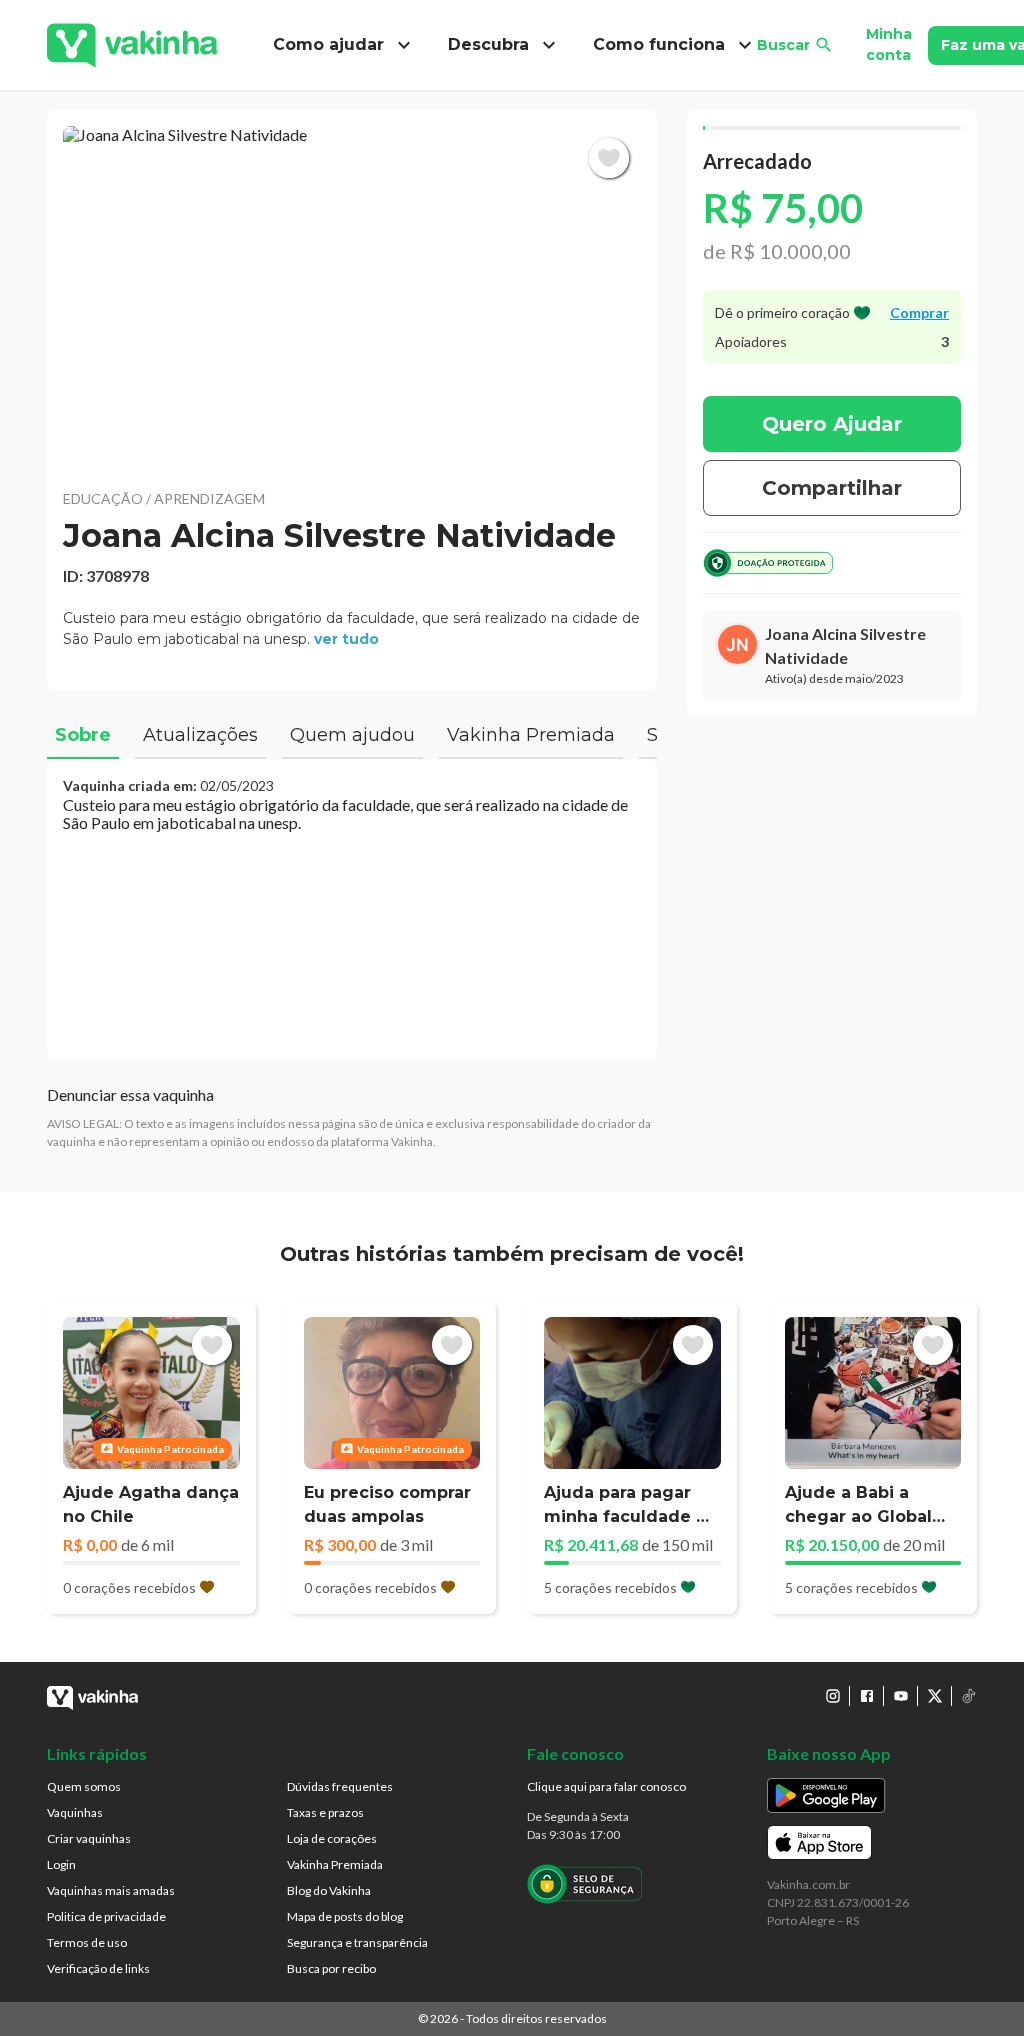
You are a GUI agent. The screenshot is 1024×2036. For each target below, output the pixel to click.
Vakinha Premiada (335, 1864)
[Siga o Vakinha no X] (935, 1696)
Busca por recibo (331, 1968)
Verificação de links (98, 1968)
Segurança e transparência (357, 1942)
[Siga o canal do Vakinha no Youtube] (901, 1696)
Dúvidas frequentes (340, 1786)
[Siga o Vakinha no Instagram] (833, 1696)
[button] (352, 295)
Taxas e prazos (325, 1812)
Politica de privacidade (106, 1916)
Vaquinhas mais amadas (111, 1890)
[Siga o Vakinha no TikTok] (969, 1696)
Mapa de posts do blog (345, 1916)
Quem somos (84, 1786)
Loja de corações (332, 1838)
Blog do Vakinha (329, 1890)
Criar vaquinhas (89, 1838)
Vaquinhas (75, 1812)
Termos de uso (87, 1942)
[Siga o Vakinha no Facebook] (867, 1696)
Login (61, 1864)
